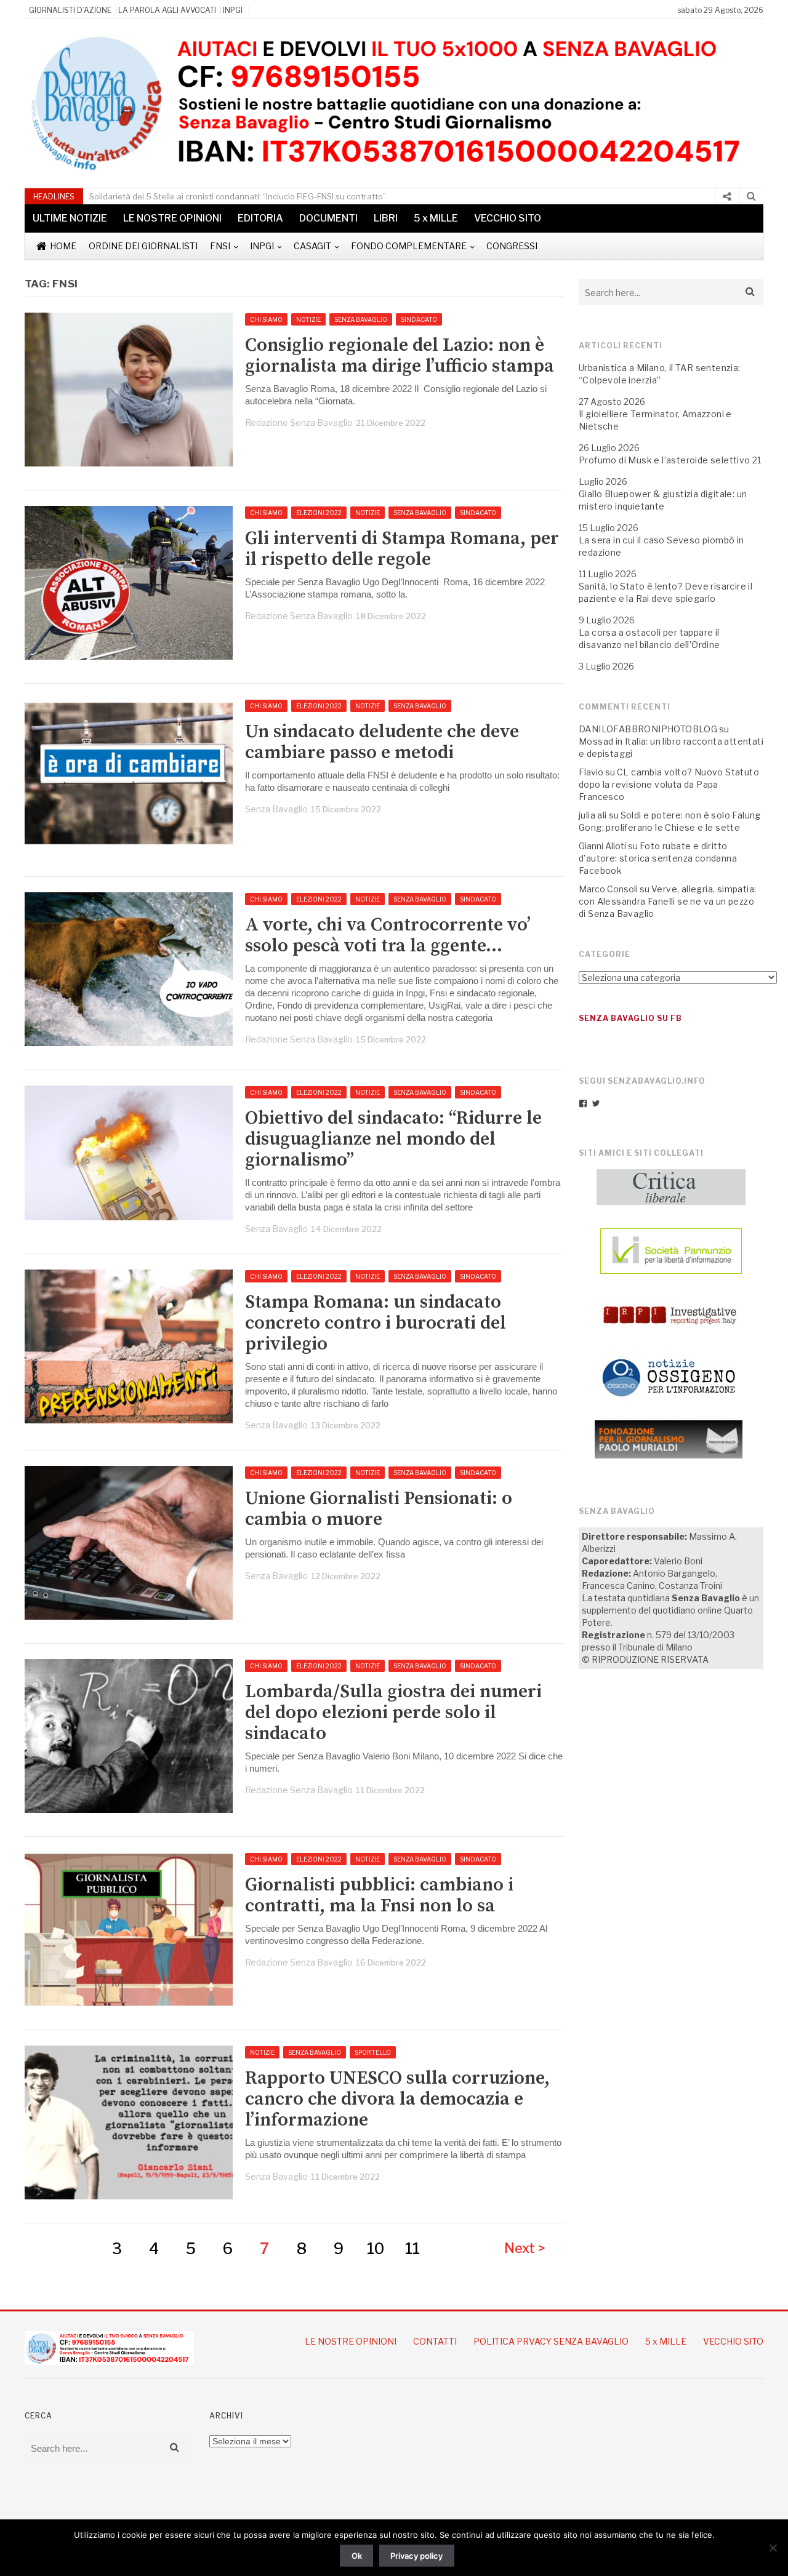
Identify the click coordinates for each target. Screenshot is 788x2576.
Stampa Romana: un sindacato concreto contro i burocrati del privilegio (376, 1323)
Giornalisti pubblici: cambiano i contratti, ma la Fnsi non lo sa (379, 1895)
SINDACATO (419, 319)
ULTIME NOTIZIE (70, 218)
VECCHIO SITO (508, 218)
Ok (357, 2556)
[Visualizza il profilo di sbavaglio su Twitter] (596, 1103)
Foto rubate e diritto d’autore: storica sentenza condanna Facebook (658, 858)
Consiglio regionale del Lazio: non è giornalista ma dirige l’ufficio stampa (400, 356)
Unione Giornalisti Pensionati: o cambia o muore (379, 1509)
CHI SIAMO (266, 319)
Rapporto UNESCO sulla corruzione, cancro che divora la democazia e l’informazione (397, 2099)
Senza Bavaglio (276, 809)
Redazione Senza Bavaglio (299, 422)
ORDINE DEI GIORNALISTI (143, 246)
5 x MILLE (436, 218)
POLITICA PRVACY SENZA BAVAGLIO (551, 2341)
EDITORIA (260, 218)
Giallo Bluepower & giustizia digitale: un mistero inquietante (663, 500)
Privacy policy (416, 2556)
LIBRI (386, 218)
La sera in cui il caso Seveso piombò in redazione (661, 546)
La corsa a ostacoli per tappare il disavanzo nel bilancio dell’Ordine (649, 638)
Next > (525, 2248)
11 (412, 2249)
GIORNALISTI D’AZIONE (70, 10)
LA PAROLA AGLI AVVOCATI (167, 10)
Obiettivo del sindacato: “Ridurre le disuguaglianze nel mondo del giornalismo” (393, 1139)
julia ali (593, 815)
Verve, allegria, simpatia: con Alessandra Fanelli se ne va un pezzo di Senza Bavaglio (667, 901)
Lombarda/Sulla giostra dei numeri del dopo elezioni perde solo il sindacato (393, 1713)
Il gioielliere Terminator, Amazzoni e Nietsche (655, 420)
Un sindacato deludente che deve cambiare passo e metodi (382, 742)
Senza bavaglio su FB (630, 1018)
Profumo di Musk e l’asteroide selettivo (665, 460)
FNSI (220, 246)
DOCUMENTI (328, 218)
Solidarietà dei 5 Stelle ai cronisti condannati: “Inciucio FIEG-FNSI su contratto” (238, 196)
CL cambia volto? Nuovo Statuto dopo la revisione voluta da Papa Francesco (669, 784)
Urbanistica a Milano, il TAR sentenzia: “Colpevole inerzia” (660, 374)
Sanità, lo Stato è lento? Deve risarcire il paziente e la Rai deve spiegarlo (665, 592)
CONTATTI (435, 2341)
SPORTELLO (373, 2052)
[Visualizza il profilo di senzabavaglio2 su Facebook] (583, 1103)
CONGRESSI (512, 246)
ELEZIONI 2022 (319, 513)
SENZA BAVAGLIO (361, 319)
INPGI (233, 10)
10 (376, 2249)
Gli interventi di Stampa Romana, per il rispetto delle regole (402, 549)
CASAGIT (312, 246)
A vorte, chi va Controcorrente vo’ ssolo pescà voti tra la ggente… (388, 935)
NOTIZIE (308, 319)
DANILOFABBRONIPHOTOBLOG (648, 729)
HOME (63, 246)
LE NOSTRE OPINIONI (172, 218)
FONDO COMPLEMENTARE (409, 246)
